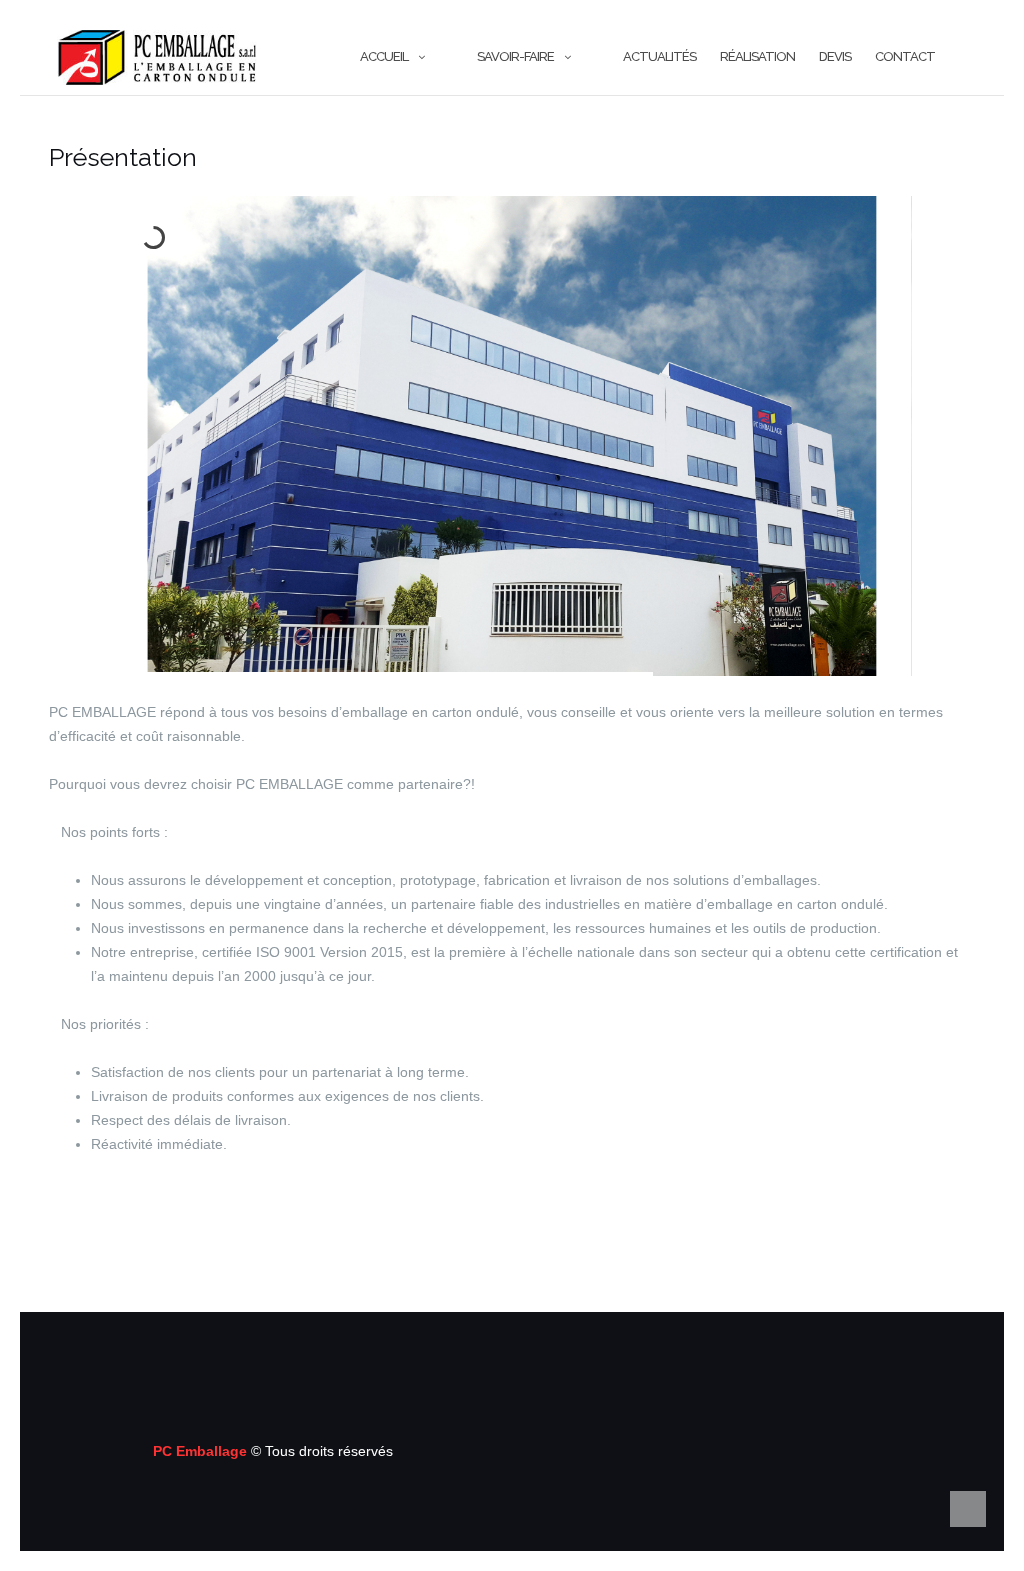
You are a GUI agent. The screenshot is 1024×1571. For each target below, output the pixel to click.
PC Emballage (202, 1451)
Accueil (384, 56)
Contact (905, 56)
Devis (835, 56)
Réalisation (757, 56)
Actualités (659, 56)
